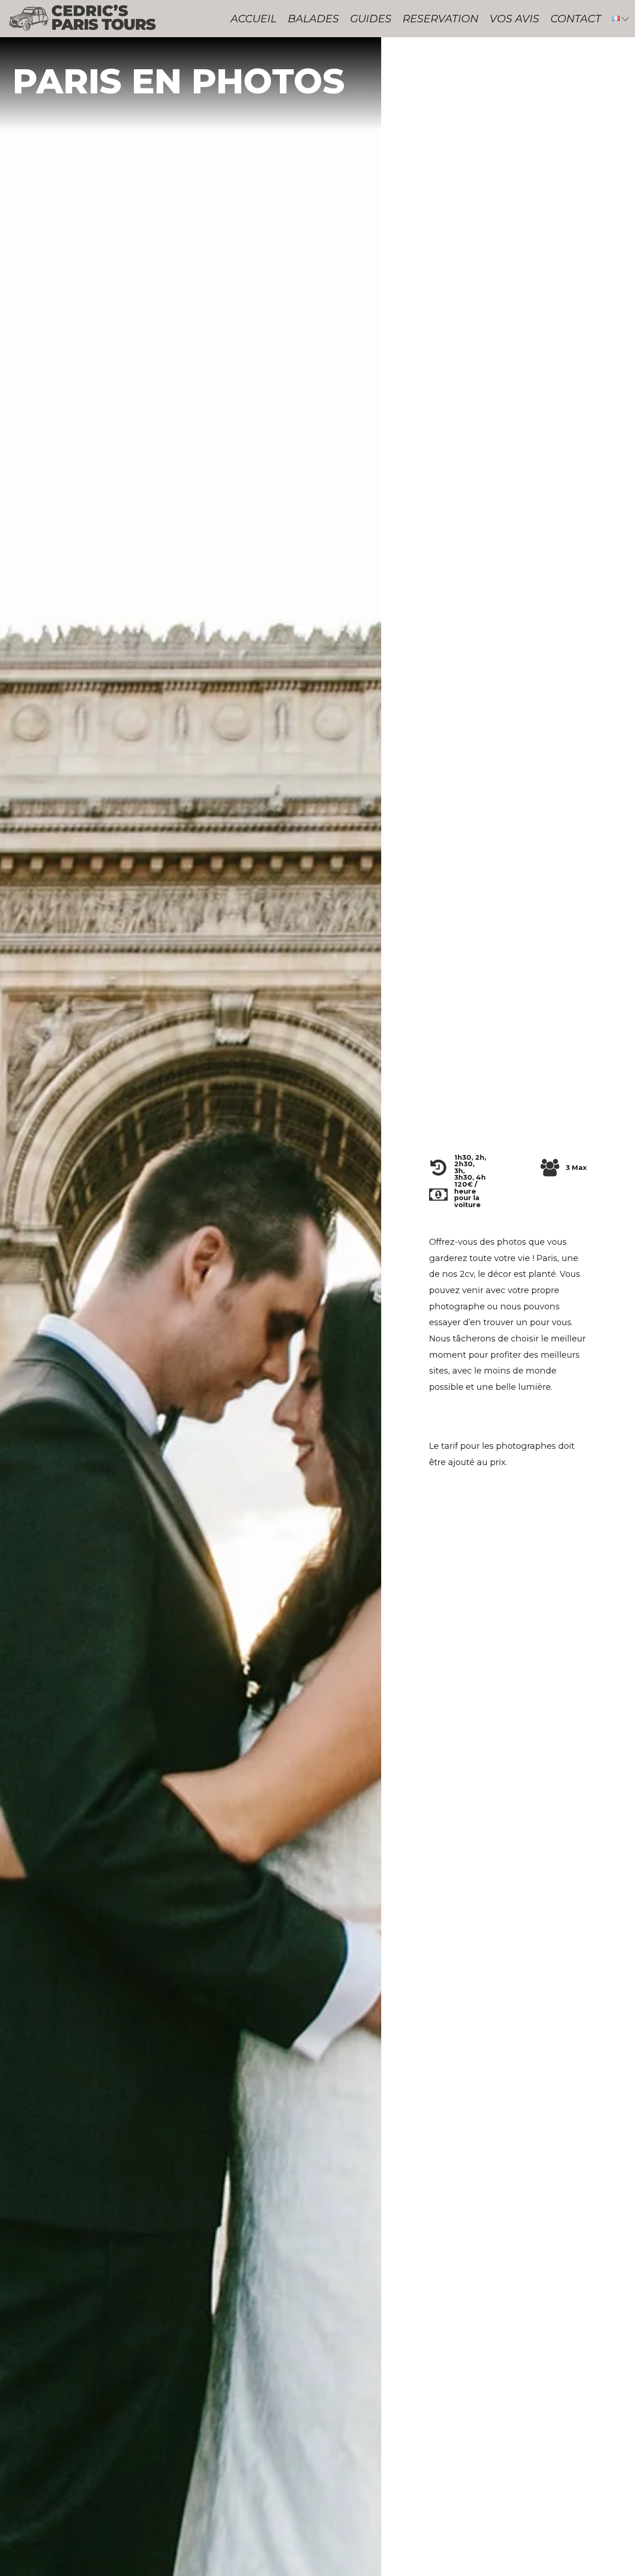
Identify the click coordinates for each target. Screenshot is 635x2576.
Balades (313, 19)
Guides (371, 19)
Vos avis (514, 19)
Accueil (254, 19)
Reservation (440, 19)
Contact (576, 19)
